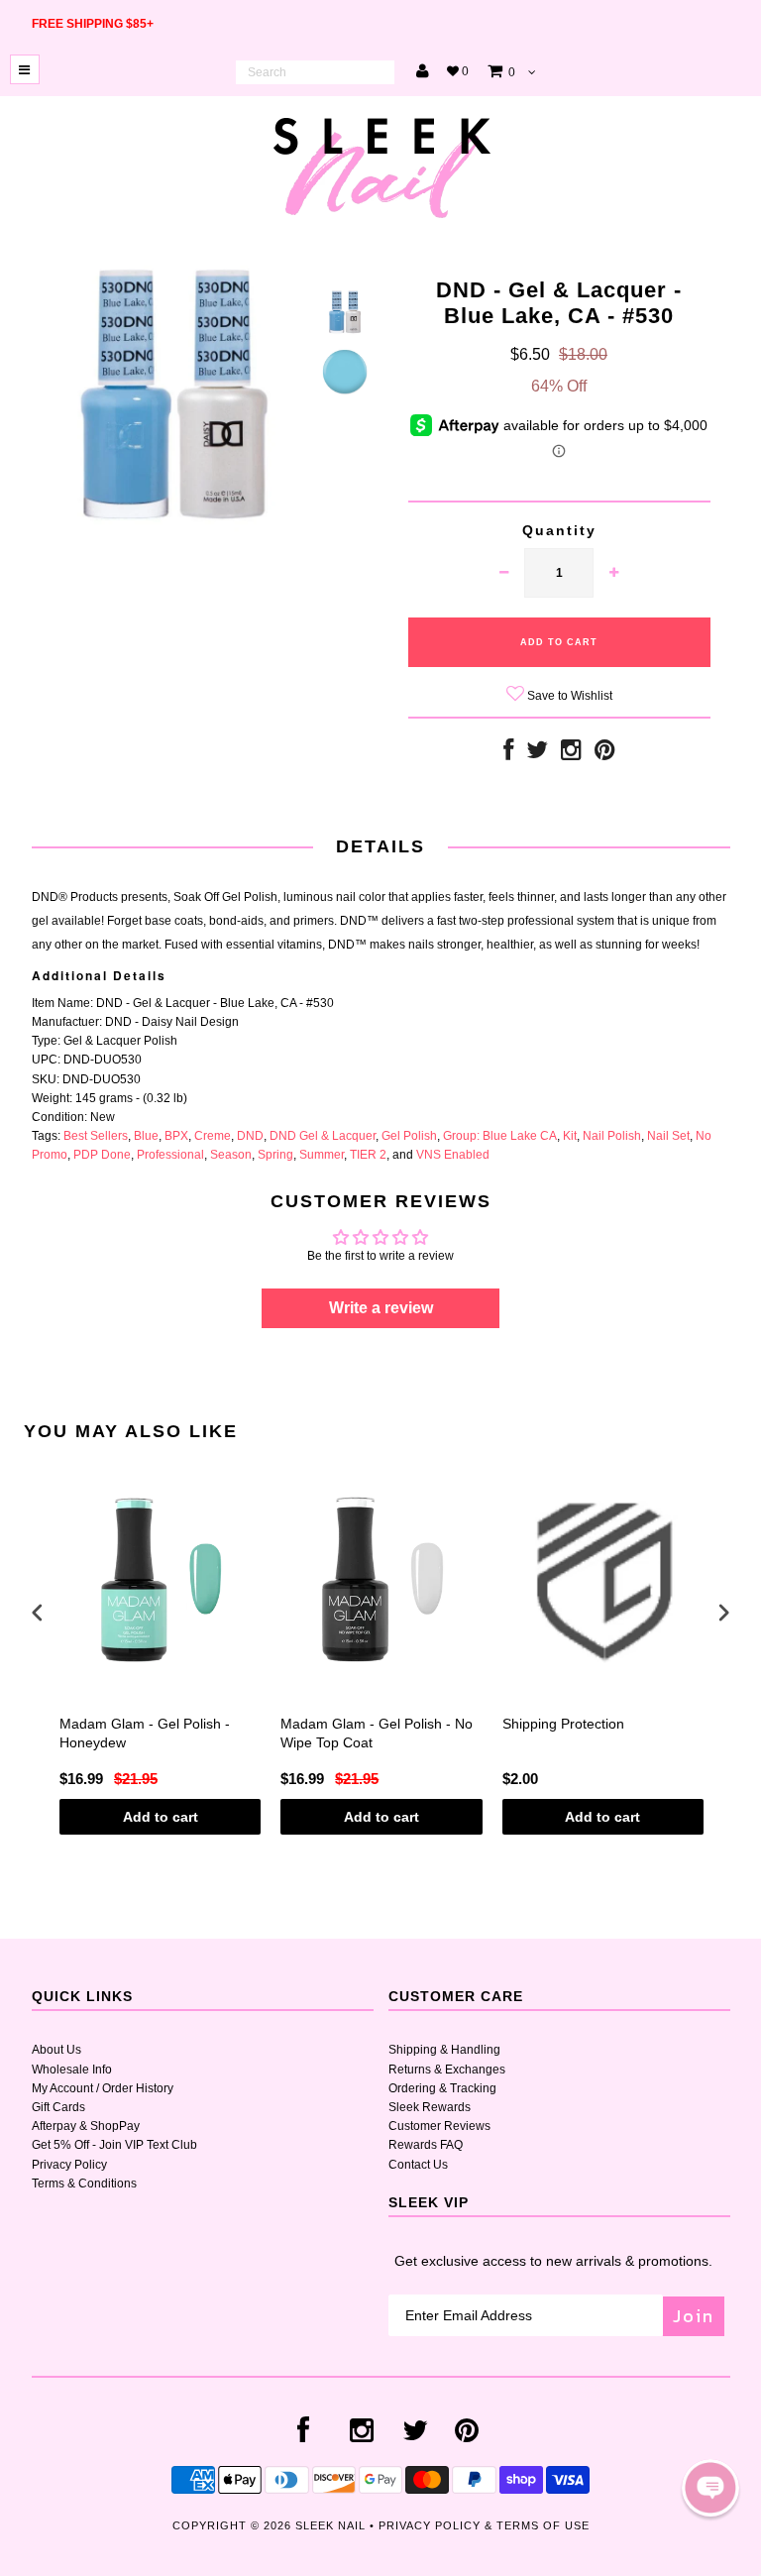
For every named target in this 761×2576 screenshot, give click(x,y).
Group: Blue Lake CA (500, 1136)
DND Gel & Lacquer (323, 1136)
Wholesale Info (72, 2070)
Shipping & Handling (444, 2050)
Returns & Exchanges (447, 2070)
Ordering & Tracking (442, 2088)
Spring (275, 1155)
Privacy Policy (69, 2165)
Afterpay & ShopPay (86, 2126)
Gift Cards (58, 2107)
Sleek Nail (330, 2525)
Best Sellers (96, 1136)
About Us (56, 2050)
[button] (710, 2488)
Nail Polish (612, 1136)
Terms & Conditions (84, 2184)
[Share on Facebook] (508, 754)
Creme (213, 1136)
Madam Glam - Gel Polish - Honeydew (145, 1733)
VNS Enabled (453, 1155)
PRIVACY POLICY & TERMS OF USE (484, 2525)
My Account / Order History (103, 2088)
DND (250, 1136)
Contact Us (418, 2165)
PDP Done (102, 1155)
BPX (176, 1136)
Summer (322, 1155)
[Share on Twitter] (537, 754)
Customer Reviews (439, 2126)
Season (231, 1155)
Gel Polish (409, 1136)
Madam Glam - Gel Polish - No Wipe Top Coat (377, 1733)
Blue (146, 1136)
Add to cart (161, 1817)
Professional (170, 1155)
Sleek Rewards (430, 2107)
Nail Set (668, 1136)
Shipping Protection (563, 1724)
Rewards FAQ (426, 2145)
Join (694, 2316)
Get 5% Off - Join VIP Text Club (114, 2145)
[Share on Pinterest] (605, 754)
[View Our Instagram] (571, 754)
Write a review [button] (381, 1308)
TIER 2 (368, 1155)
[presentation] (38, 1612)
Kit (570, 1136)
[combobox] (315, 72)
